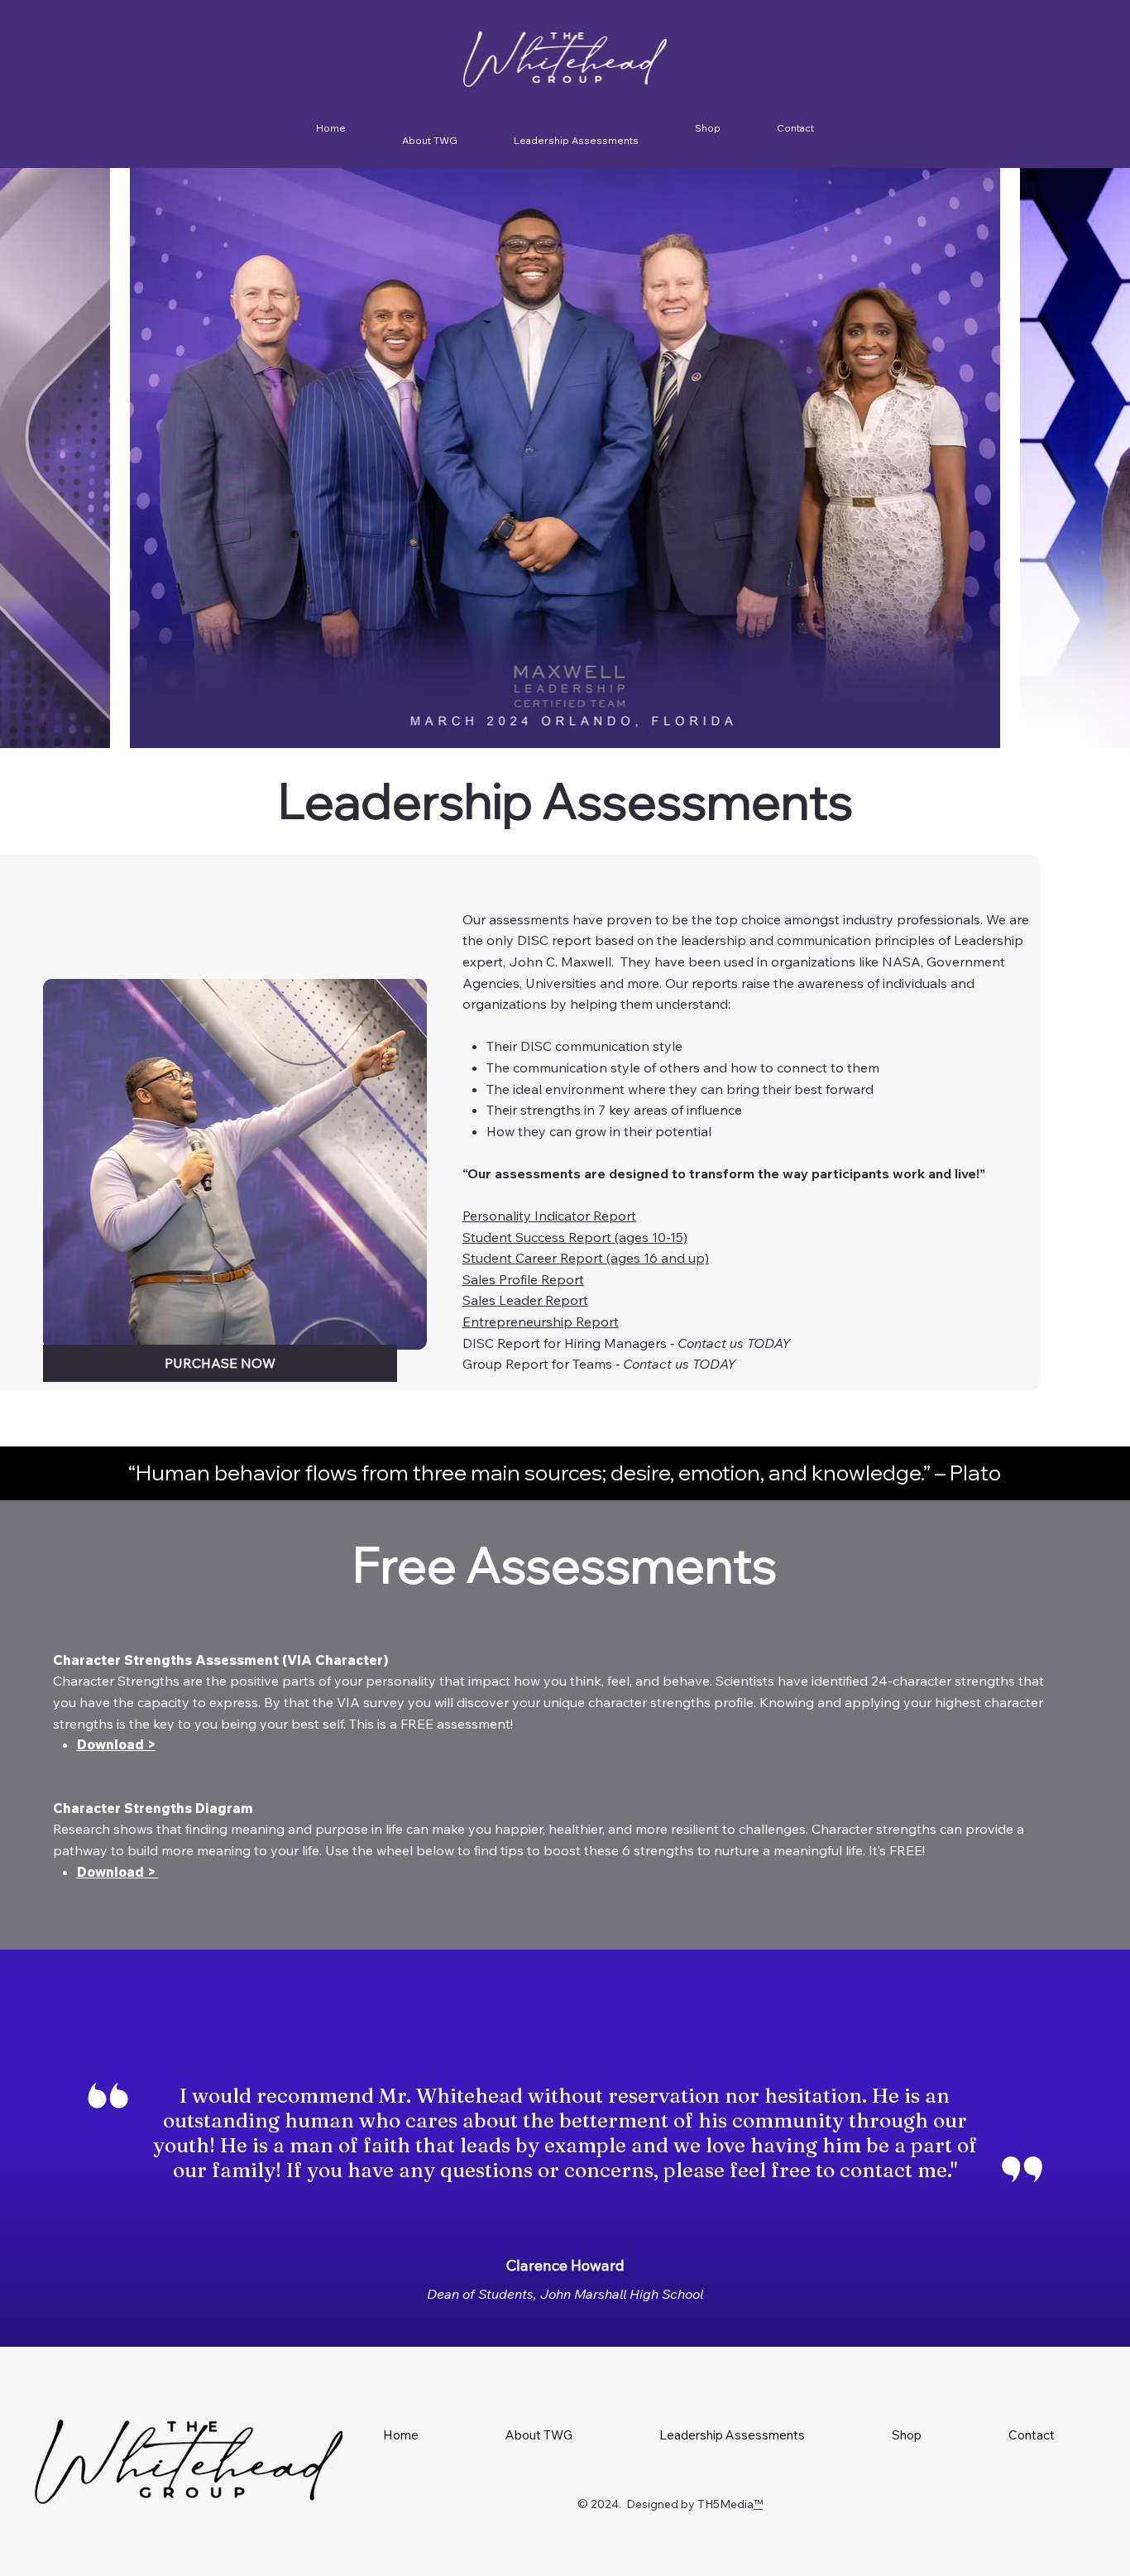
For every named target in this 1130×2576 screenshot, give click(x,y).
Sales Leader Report (525, 1300)
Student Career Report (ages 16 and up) (586, 1258)
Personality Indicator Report (549, 1216)
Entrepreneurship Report (541, 1322)
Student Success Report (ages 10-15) (575, 1237)
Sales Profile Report (523, 1279)
